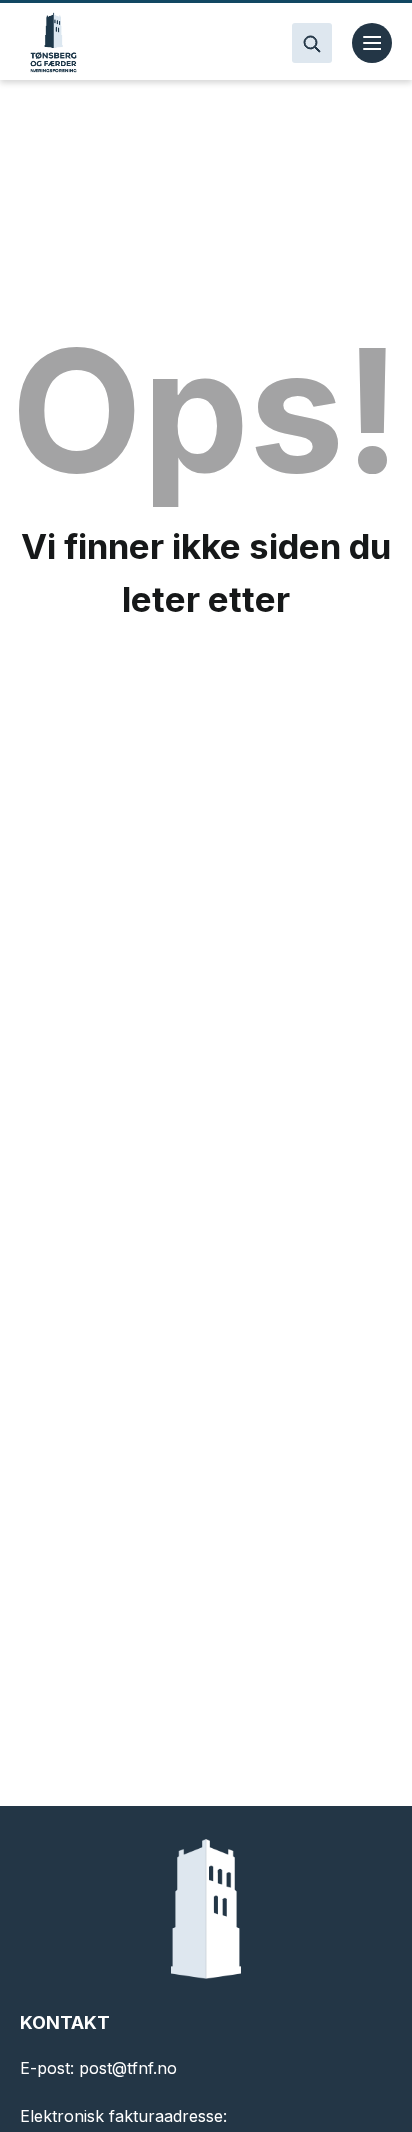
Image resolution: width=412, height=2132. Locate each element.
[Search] (312, 43)
